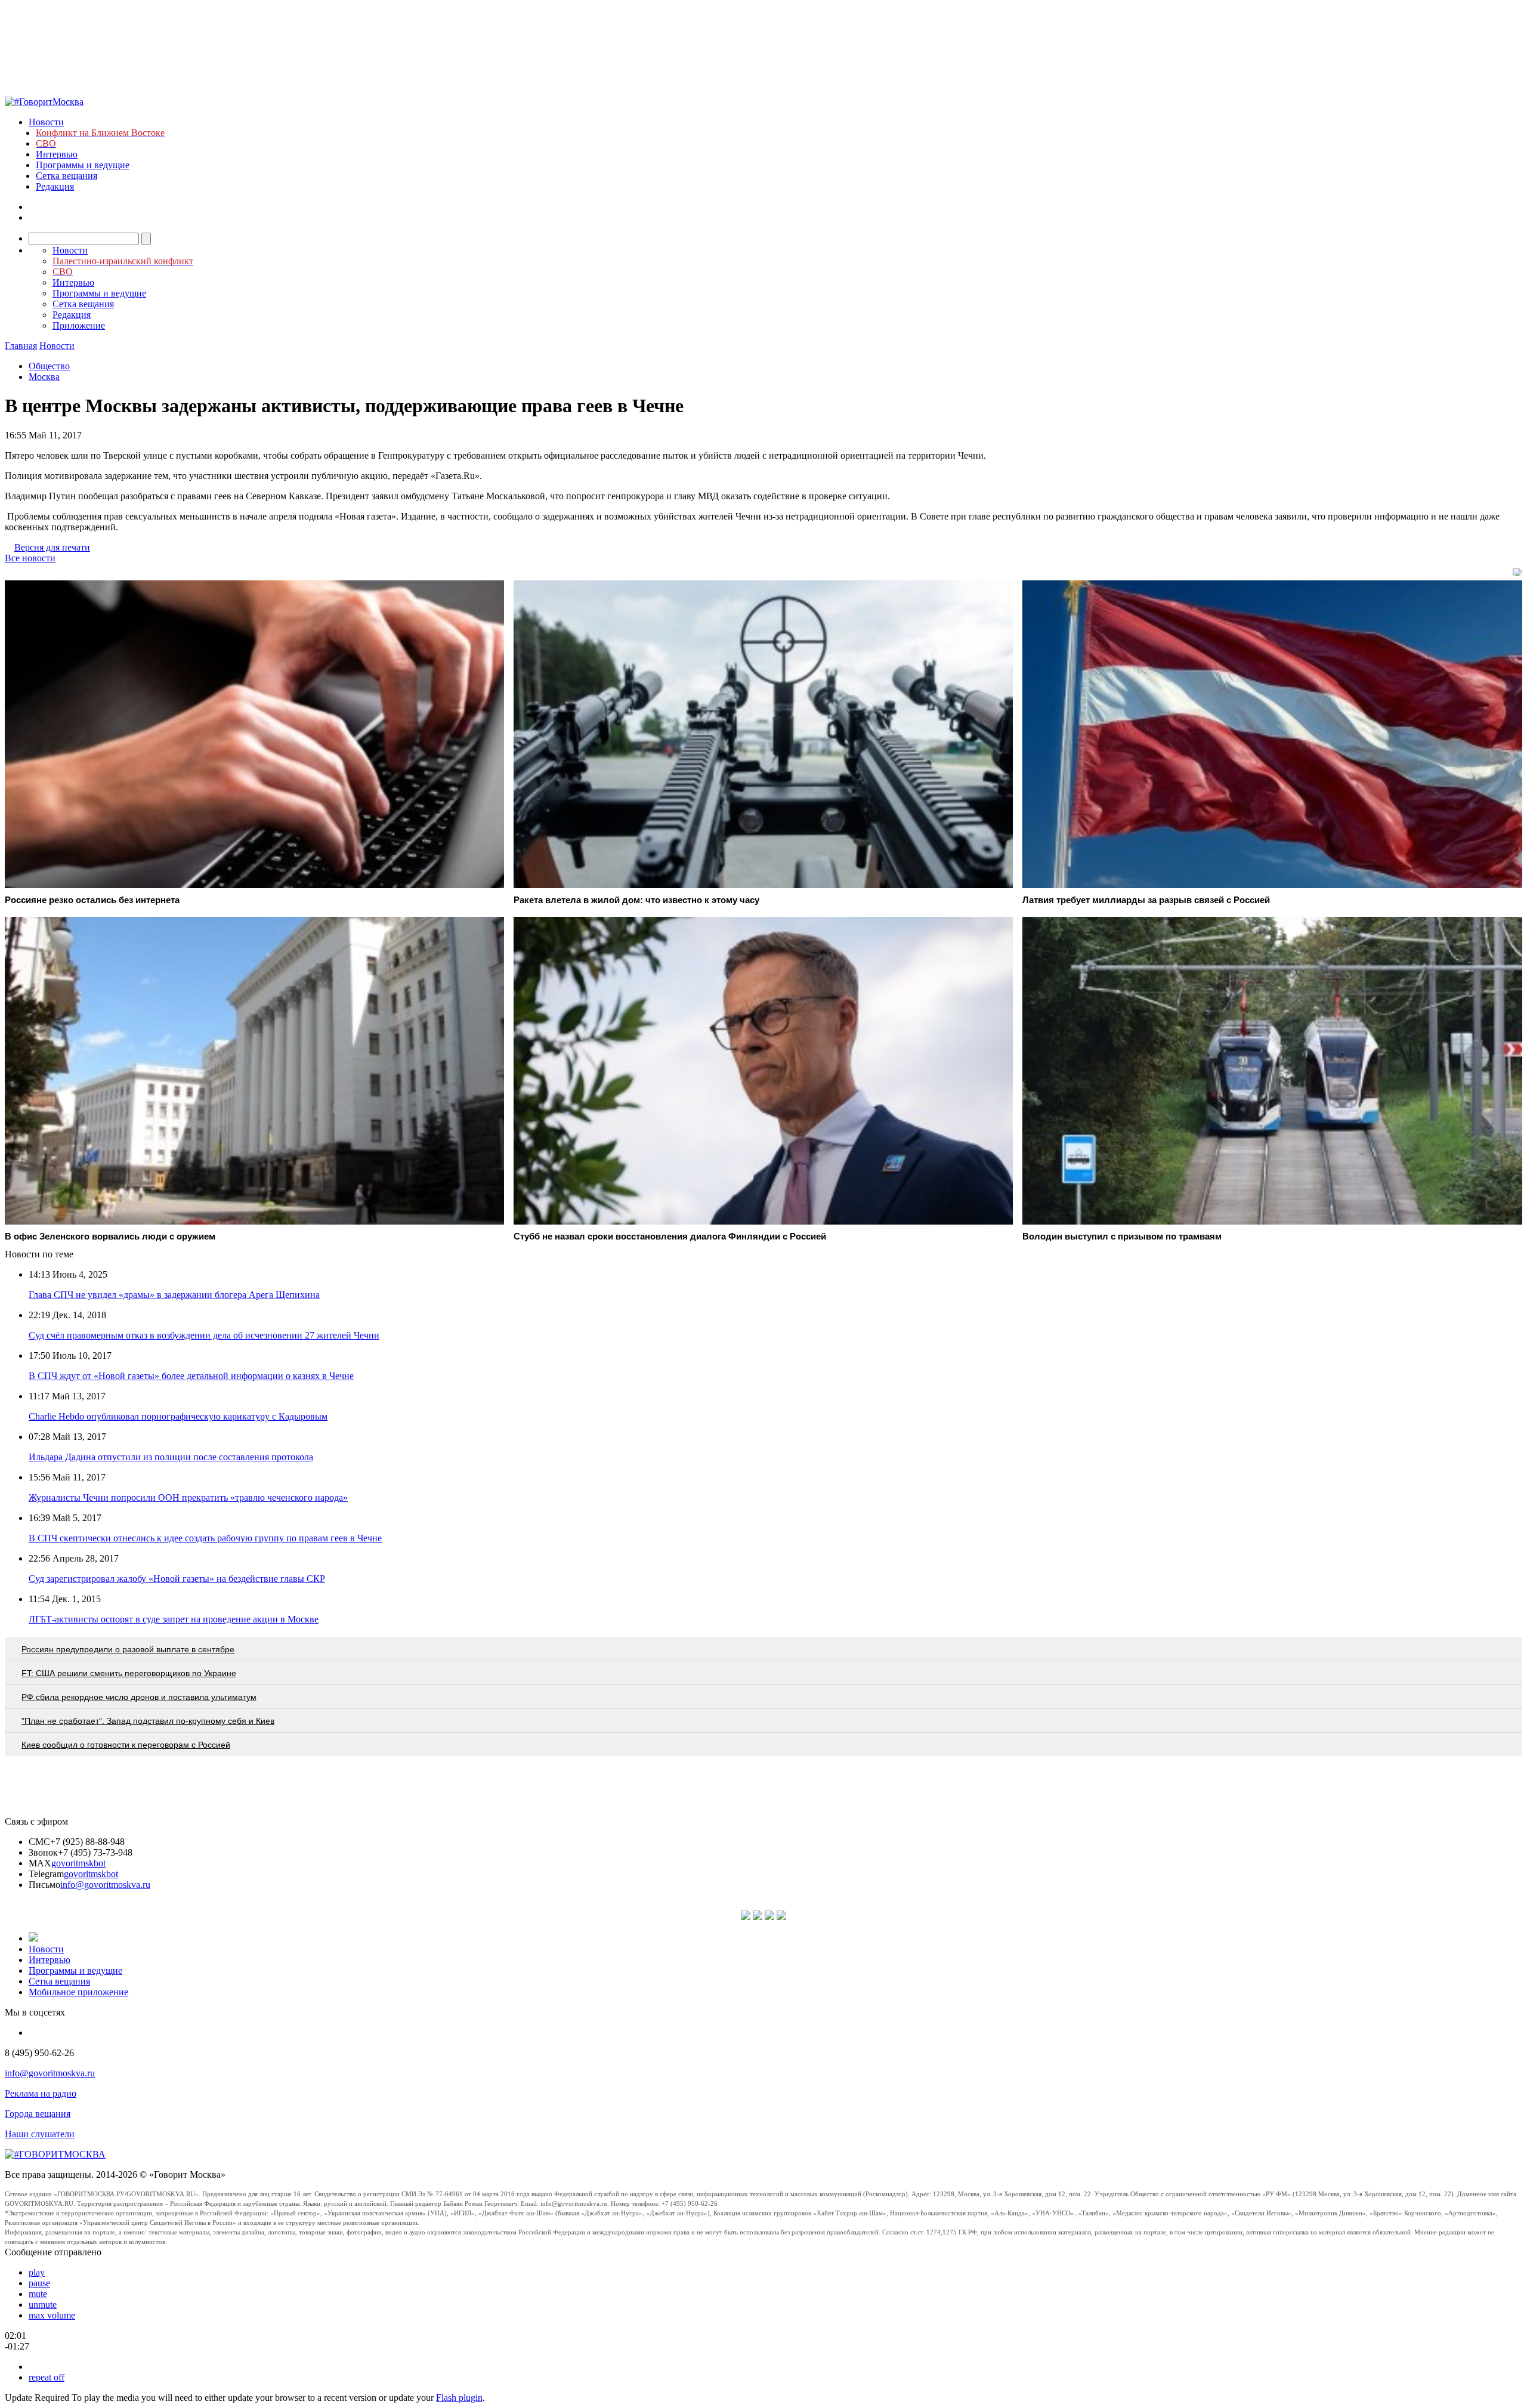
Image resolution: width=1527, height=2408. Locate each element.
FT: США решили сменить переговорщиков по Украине (129, 1673)
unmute (43, 2305)
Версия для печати (52, 547)
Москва (44, 377)
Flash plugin (459, 2398)
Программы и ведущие (83, 165)
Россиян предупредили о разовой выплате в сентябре (128, 1649)
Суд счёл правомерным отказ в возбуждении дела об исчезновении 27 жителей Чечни (204, 1335)
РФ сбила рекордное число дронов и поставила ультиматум (139, 1697)
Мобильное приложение (78, 1992)
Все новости (30, 558)
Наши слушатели (40, 2134)
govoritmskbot (78, 1863)
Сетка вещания (67, 176)
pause (39, 2283)
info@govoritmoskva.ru (105, 1885)
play (37, 2272)
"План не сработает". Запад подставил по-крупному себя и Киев (148, 1721)
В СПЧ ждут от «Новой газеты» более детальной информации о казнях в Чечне (191, 1376)
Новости (46, 122)
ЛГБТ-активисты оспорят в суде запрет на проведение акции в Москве (174, 1619)
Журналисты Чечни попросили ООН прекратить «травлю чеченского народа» (188, 1497)
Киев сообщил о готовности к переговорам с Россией (126, 1745)
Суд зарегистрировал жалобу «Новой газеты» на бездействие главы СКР (177, 1579)
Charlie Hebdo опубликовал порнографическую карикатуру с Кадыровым (178, 1416)
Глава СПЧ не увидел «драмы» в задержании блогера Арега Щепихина (174, 1295)
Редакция (55, 186)
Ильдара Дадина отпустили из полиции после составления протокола (171, 1457)
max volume (52, 2315)
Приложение (79, 325)
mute (38, 2294)
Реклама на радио (41, 2093)
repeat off (47, 2377)
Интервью (57, 154)
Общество (49, 366)
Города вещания (38, 2114)
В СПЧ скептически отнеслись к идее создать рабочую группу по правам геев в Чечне (205, 1538)
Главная (21, 346)
